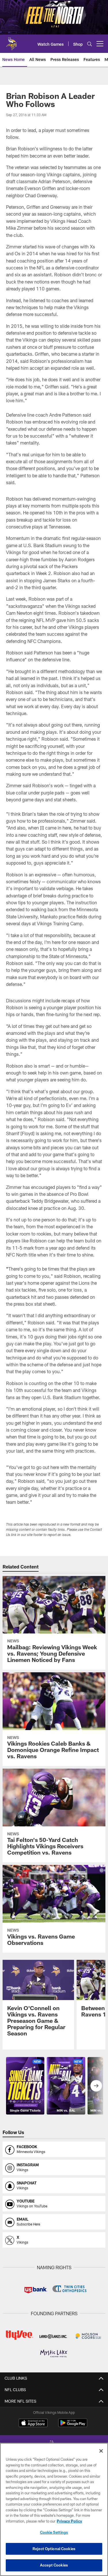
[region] (54, 2509)
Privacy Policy (69, 2521)
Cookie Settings (54, 2532)
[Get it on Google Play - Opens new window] (73, 2426)
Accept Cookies (54, 2565)
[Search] (90, 44)
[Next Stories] (96, 2086)
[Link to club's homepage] (12, 41)
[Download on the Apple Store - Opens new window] (33, 2424)
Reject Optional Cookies (54, 2549)
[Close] (101, 2451)
